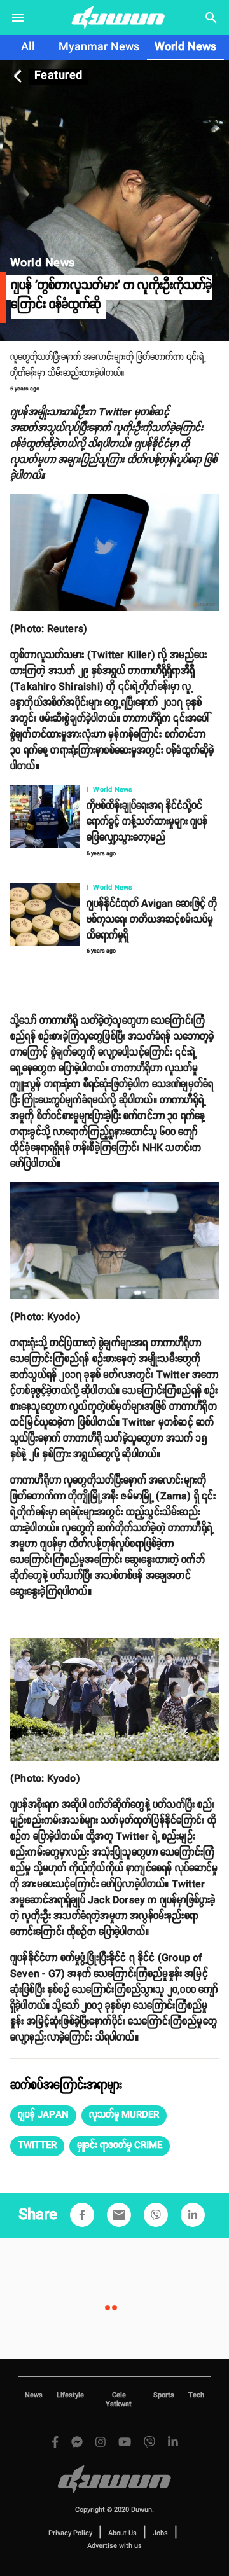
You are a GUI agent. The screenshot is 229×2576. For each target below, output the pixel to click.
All (28, 47)
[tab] (28, 48)
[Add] (82, 2215)
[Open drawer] (18, 18)
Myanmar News (99, 47)
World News (185, 47)
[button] (43, 2116)
